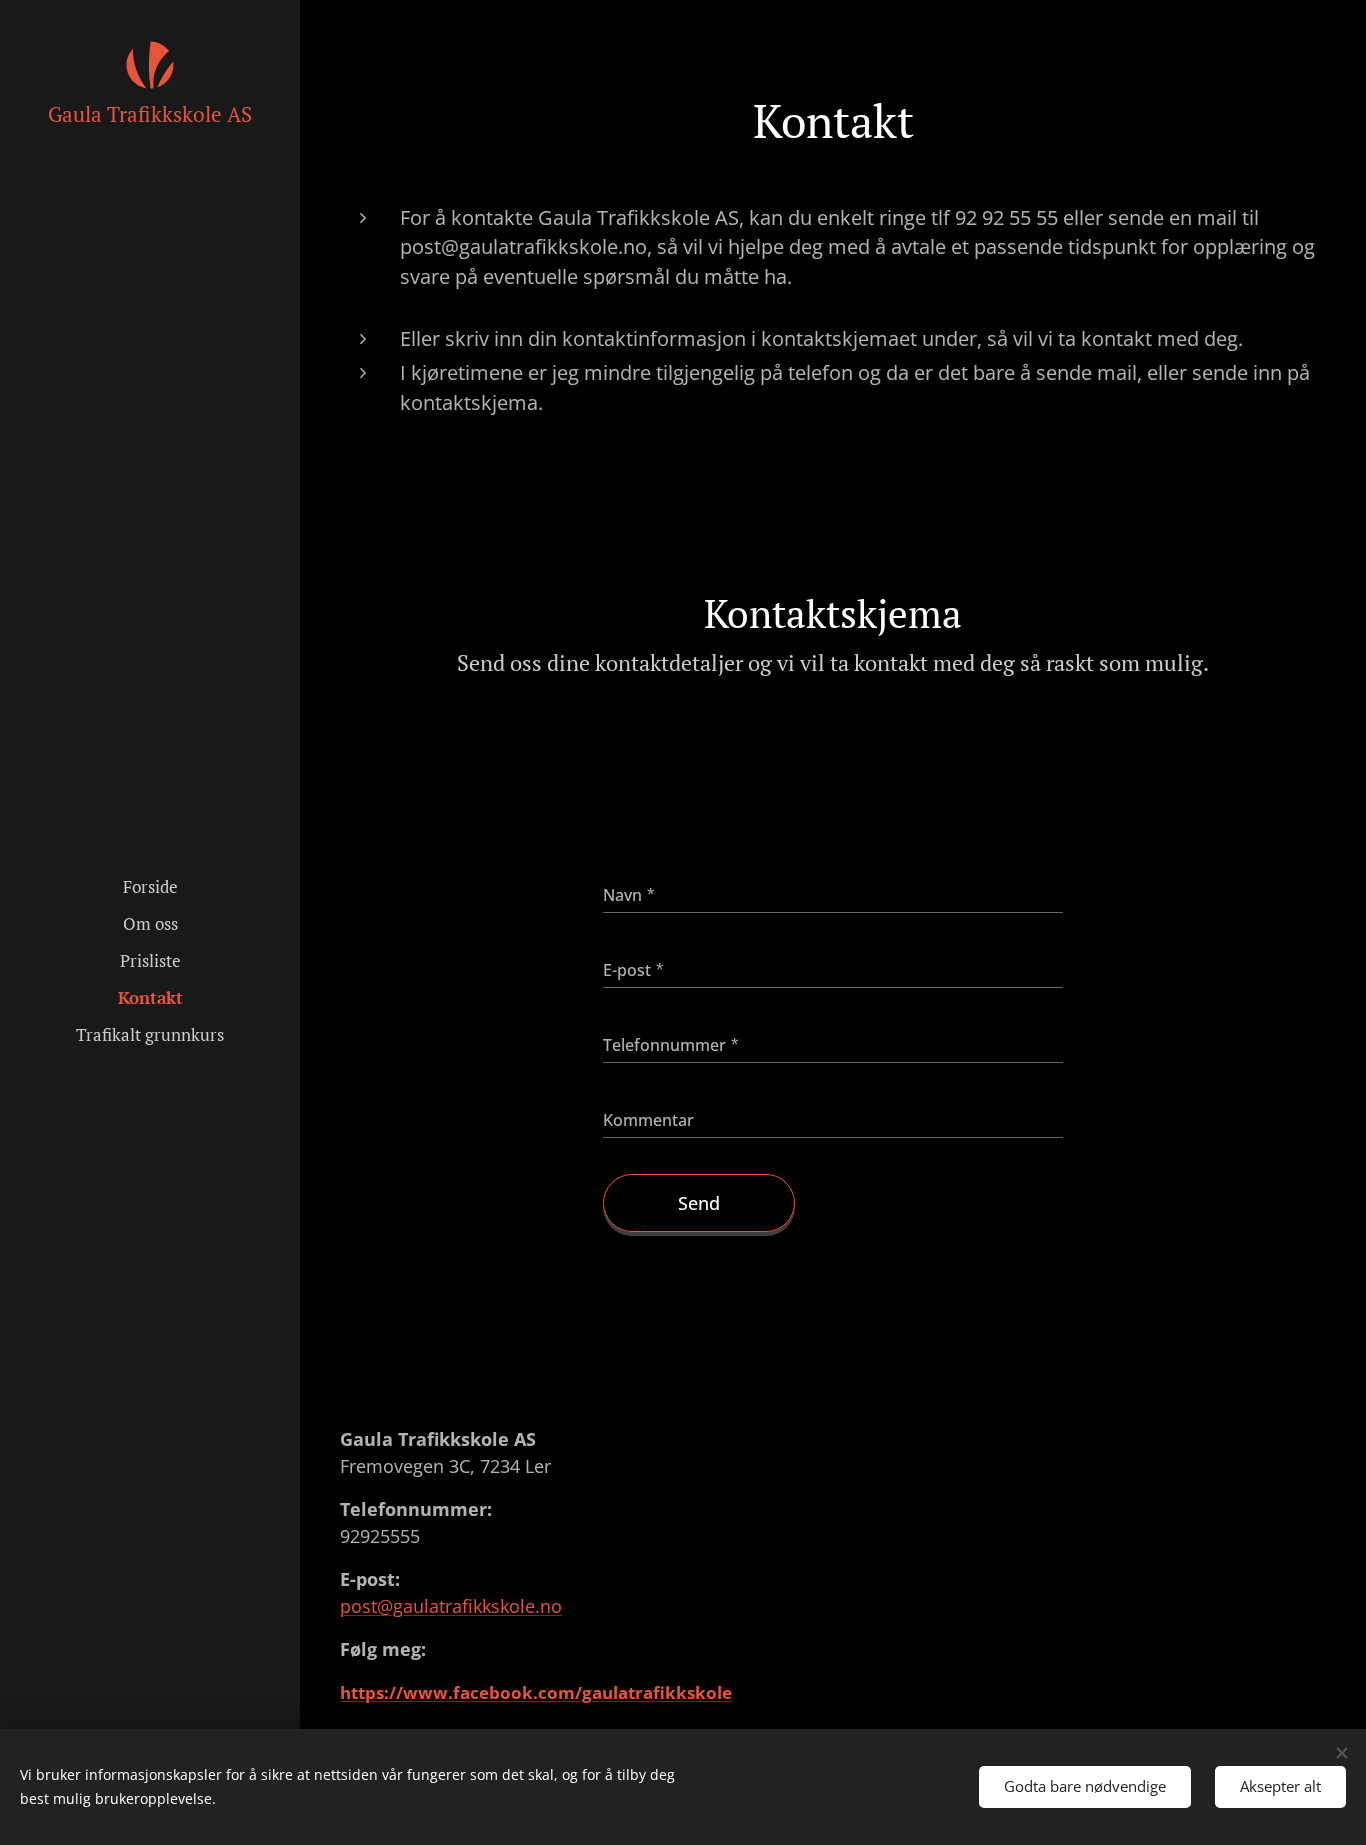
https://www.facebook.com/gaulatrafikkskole (536, 1692)
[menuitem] (150, 886)
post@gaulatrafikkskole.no (451, 1606)
